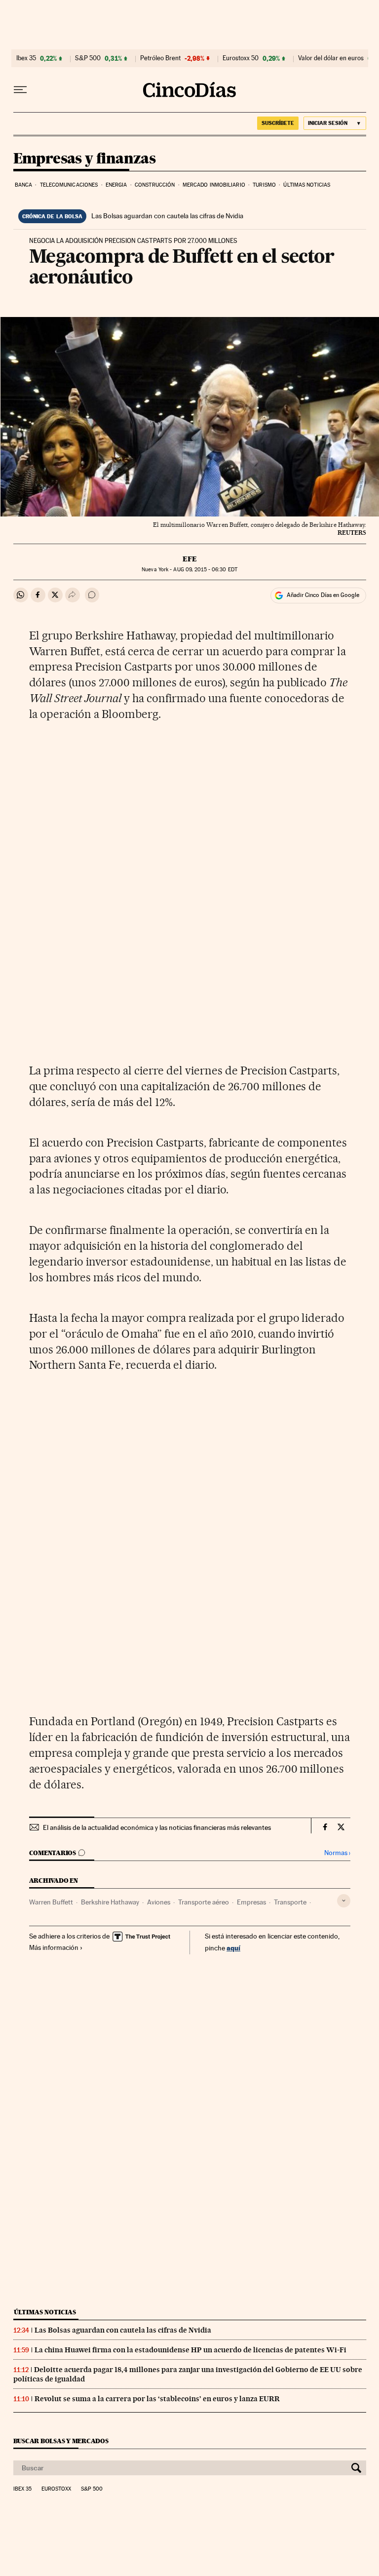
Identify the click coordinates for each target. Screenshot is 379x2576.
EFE (190, 559)
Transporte (290, 1902)
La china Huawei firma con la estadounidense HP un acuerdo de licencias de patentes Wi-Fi (190, 2350)
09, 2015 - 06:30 (205, 570)
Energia (116, 185)
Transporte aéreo (204, 1902)
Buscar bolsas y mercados (61, 2441)
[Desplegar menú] (20, 90)
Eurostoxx (56, 2489)
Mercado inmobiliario (214, 185)
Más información (54, 1947)
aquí (233, 1948)
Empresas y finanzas (85, 159)
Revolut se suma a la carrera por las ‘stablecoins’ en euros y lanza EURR (157, 2399)
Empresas (251, 1902)
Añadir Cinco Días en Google (323, 595)
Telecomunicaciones (69, 185)
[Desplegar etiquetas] (344, 1901)
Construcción (155, 185)
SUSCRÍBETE (278, 123)
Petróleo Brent (160, 58)
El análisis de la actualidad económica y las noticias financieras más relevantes (157, 1827)
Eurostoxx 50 (241, 58)
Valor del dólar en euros (331, 58)
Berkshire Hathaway (110, 1902)
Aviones (159, 1902)
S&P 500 (88, 58)
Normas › (337, 1853)
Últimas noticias (307, 185)
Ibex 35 (26, 58)
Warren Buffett (51, 1902)
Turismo (264, 185)
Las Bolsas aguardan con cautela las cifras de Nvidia (167, 216)
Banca (24, 185)
